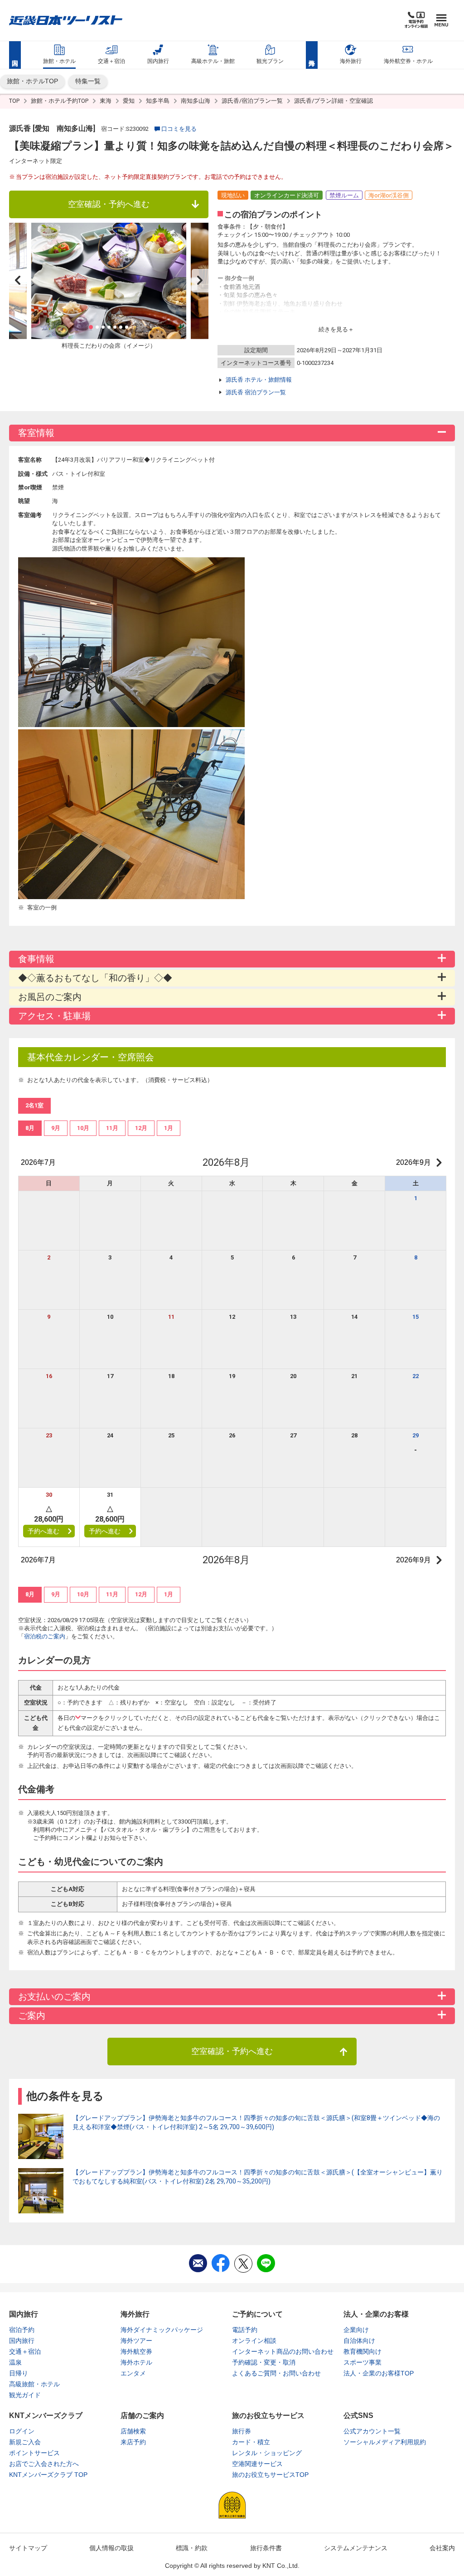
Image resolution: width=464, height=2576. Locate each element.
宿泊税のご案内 (45, 1636)
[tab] (30, 1128)
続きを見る (333, 329)
